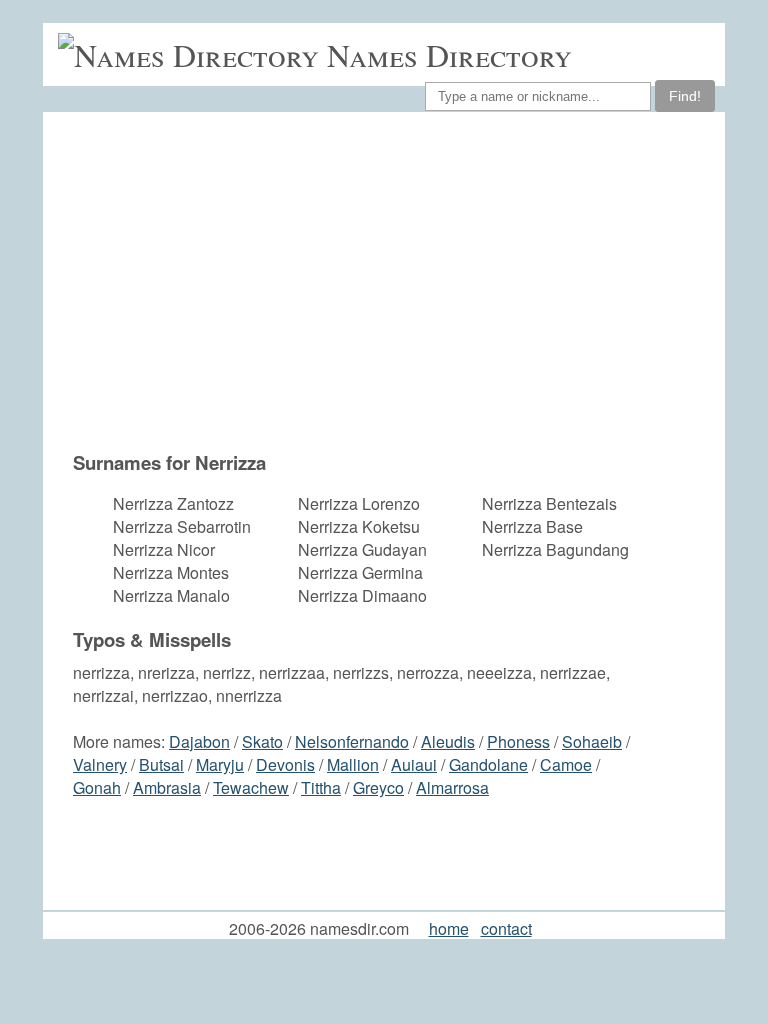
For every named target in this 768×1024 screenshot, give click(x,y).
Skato (262, 741)
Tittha (321, 787)
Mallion (353, 764)
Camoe (566, 764)
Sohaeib (592, 741)
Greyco (378, 787)
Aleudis (448, 741)
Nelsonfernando (352, 741)
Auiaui (414, 764)
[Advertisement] (362, 291)
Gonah (97, 787)
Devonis (285, 764)
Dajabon (199, 741)
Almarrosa (452, 787)
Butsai (161, 764)
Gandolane (488, 764)
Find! (685, 96)
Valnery (100, 764)
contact (506, 928)
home (449, 928)
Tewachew (251, 787)
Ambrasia (167, 787)
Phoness (518, 741)
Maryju (220, 764)
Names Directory (449, 54)
